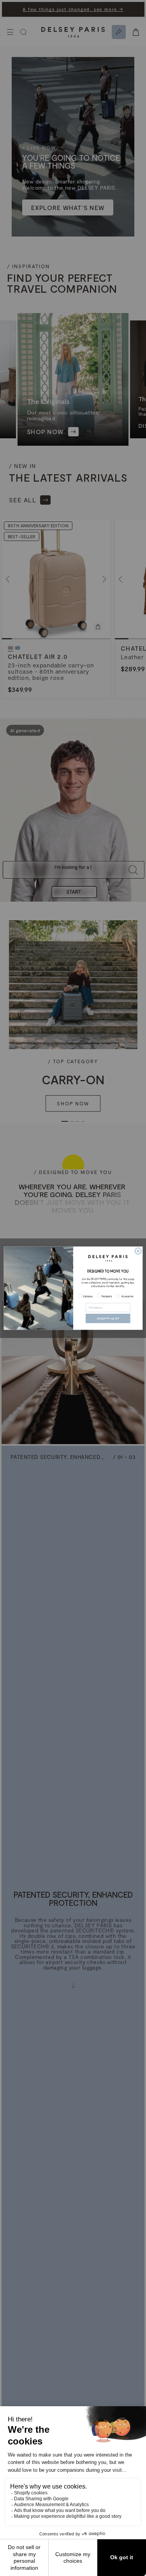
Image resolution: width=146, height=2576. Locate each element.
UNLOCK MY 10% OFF (108, 1318)
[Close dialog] (138, 1251)
